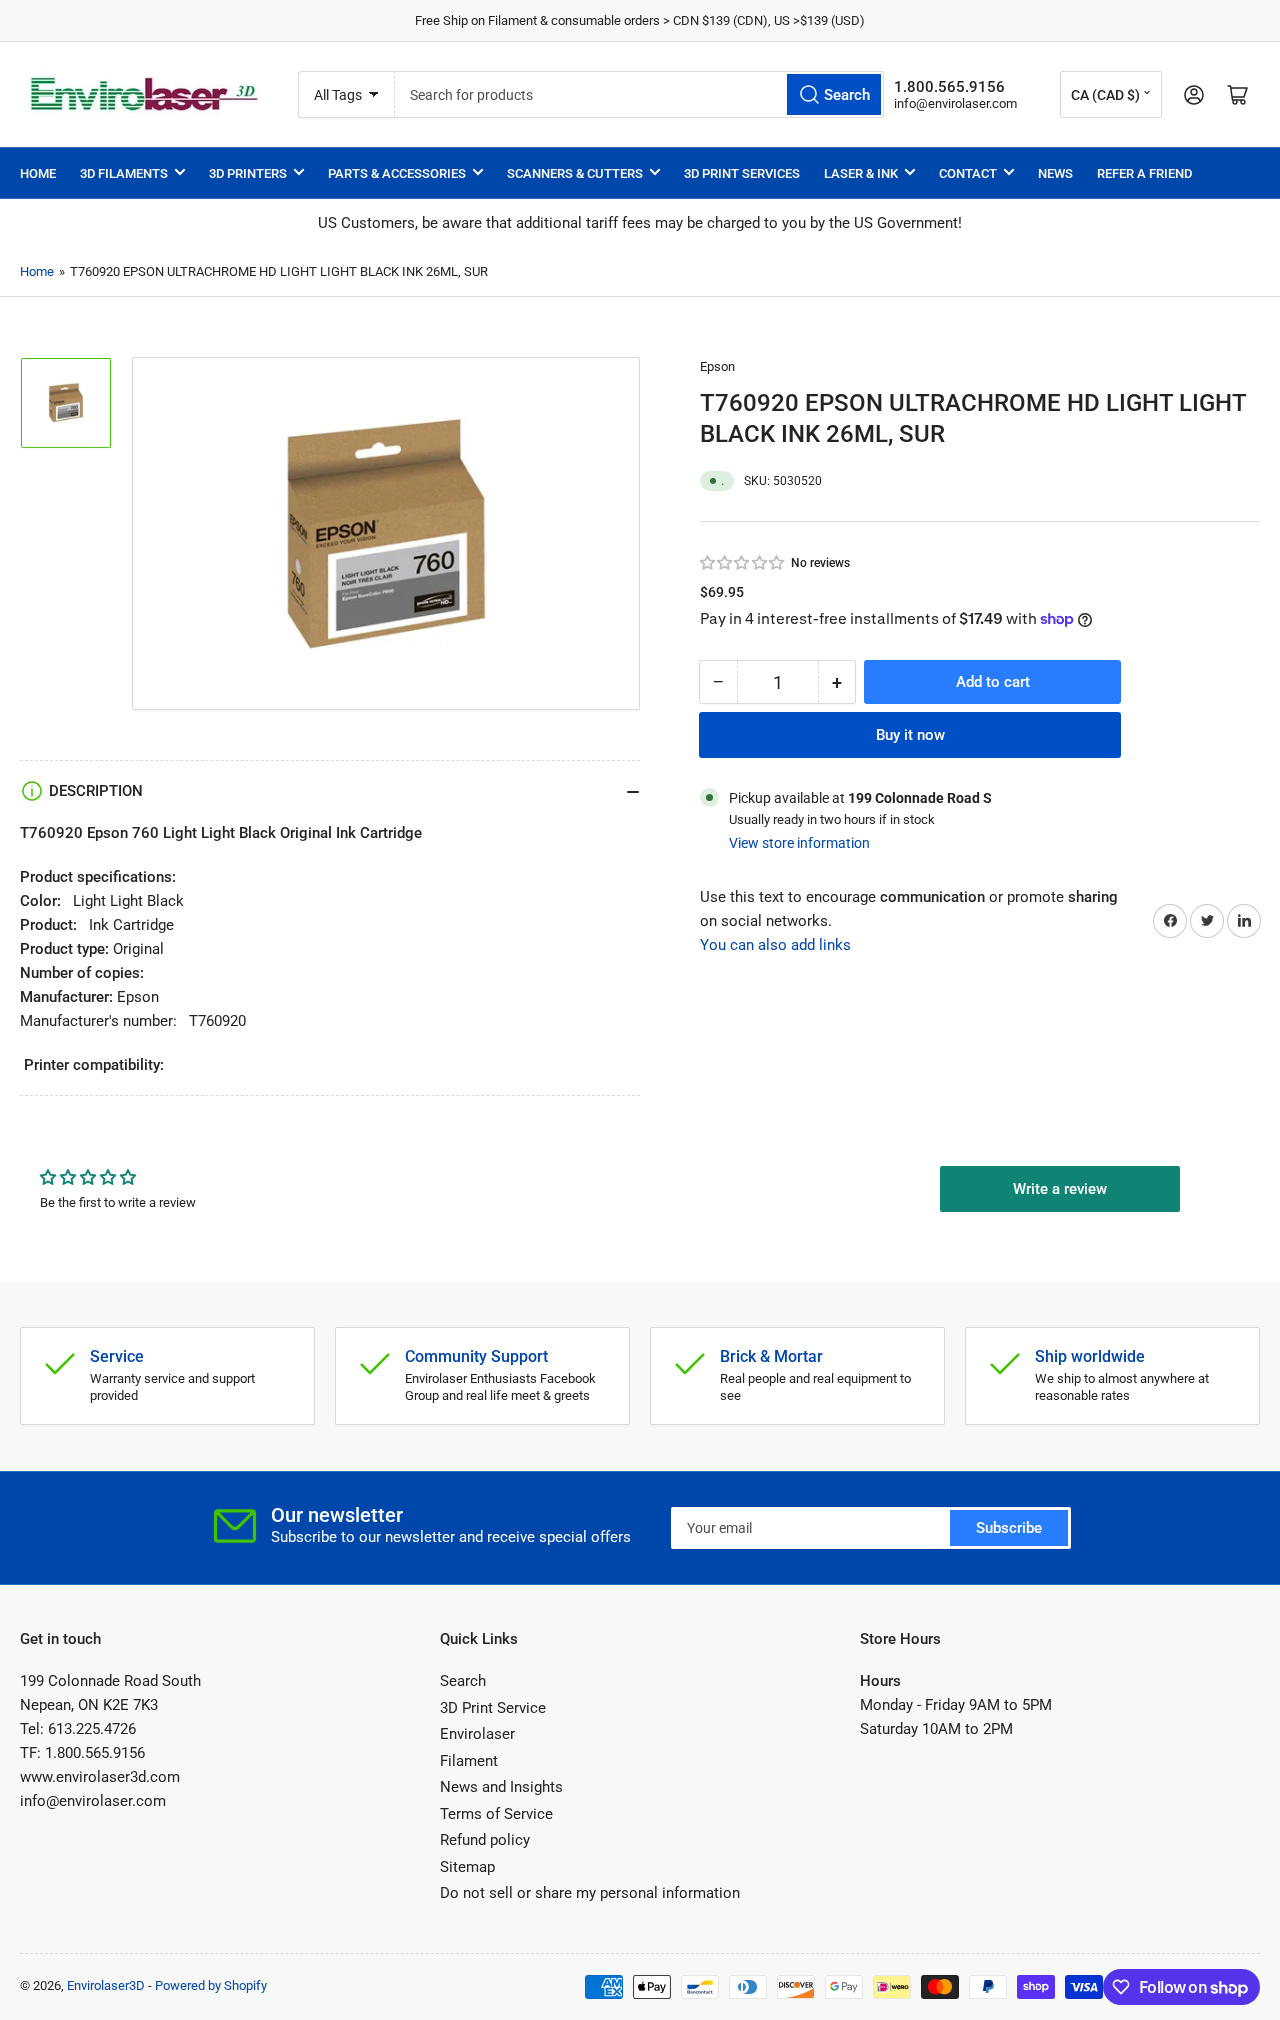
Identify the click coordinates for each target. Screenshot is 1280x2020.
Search (463, 1681)
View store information (799, 843)
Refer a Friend (1144, 173)
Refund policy (485, 1840)
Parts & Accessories (397, 173)
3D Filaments (124, 173)
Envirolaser (477, 1734)
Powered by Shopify (211, 1985)
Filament (469, 1761)
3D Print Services (742, 173)
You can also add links (775, 944)
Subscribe (1009, 1528)
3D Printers (248, 173)
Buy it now (910, 735)
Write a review (1060, 1189)
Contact (968, 173)
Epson (717, 366)
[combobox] (639, 94)
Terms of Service (496, 1814)
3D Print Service (493, 1708)
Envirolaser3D (106, 1985)
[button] (743, 562)
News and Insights (501, 1787)
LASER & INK (861, 173)
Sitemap (467, 1867)
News (1055, 173)
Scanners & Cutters (575, 173)
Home (38, 173)
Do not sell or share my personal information (590, 1893)
